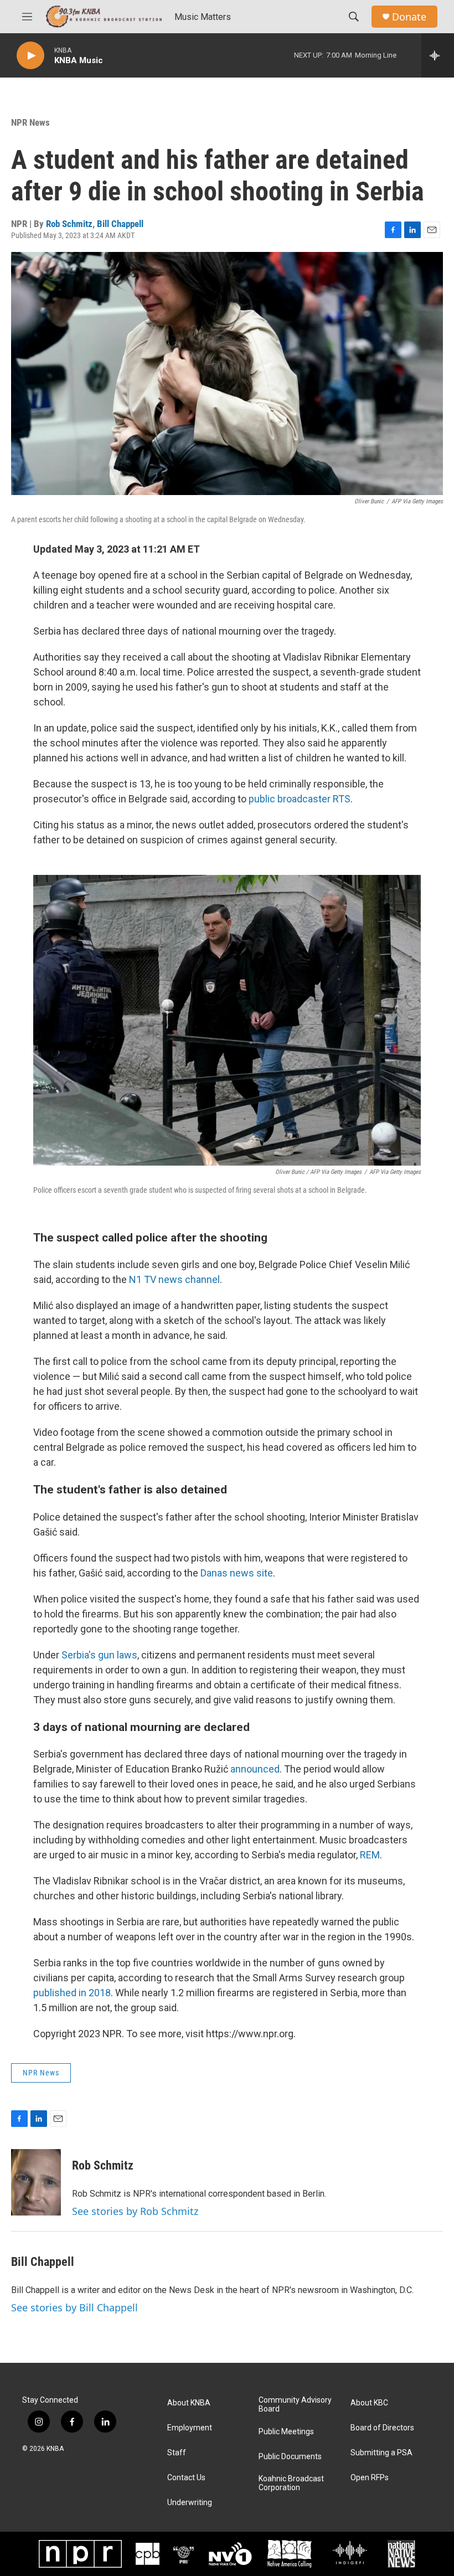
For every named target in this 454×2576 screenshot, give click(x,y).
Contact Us (186, 2478)
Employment (190, 2428)
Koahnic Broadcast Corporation (291, 2483)
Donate (409, 17)
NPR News (30, 122)
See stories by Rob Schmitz (135, 2211)
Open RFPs (370, 2478)
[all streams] (438, 55)
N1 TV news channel (174, 1279)
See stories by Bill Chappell (74, 2307)
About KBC (369, 2403)
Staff (177, 2453)
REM (370, 1855)
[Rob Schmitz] (36, 2182)
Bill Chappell (120, 224)
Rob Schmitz (69, 224)
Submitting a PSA (381, 2453)
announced (255, 1769)
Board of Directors (382, 2428)
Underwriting (190, 2503)
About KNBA (189, 2403)
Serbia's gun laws (99, 1655)
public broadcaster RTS (300, 799)
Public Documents (290, 2457)
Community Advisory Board (295, 2405)
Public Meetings (286, 2432)
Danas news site (237, 1573)
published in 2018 (72, 1993)
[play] (30, 56)
